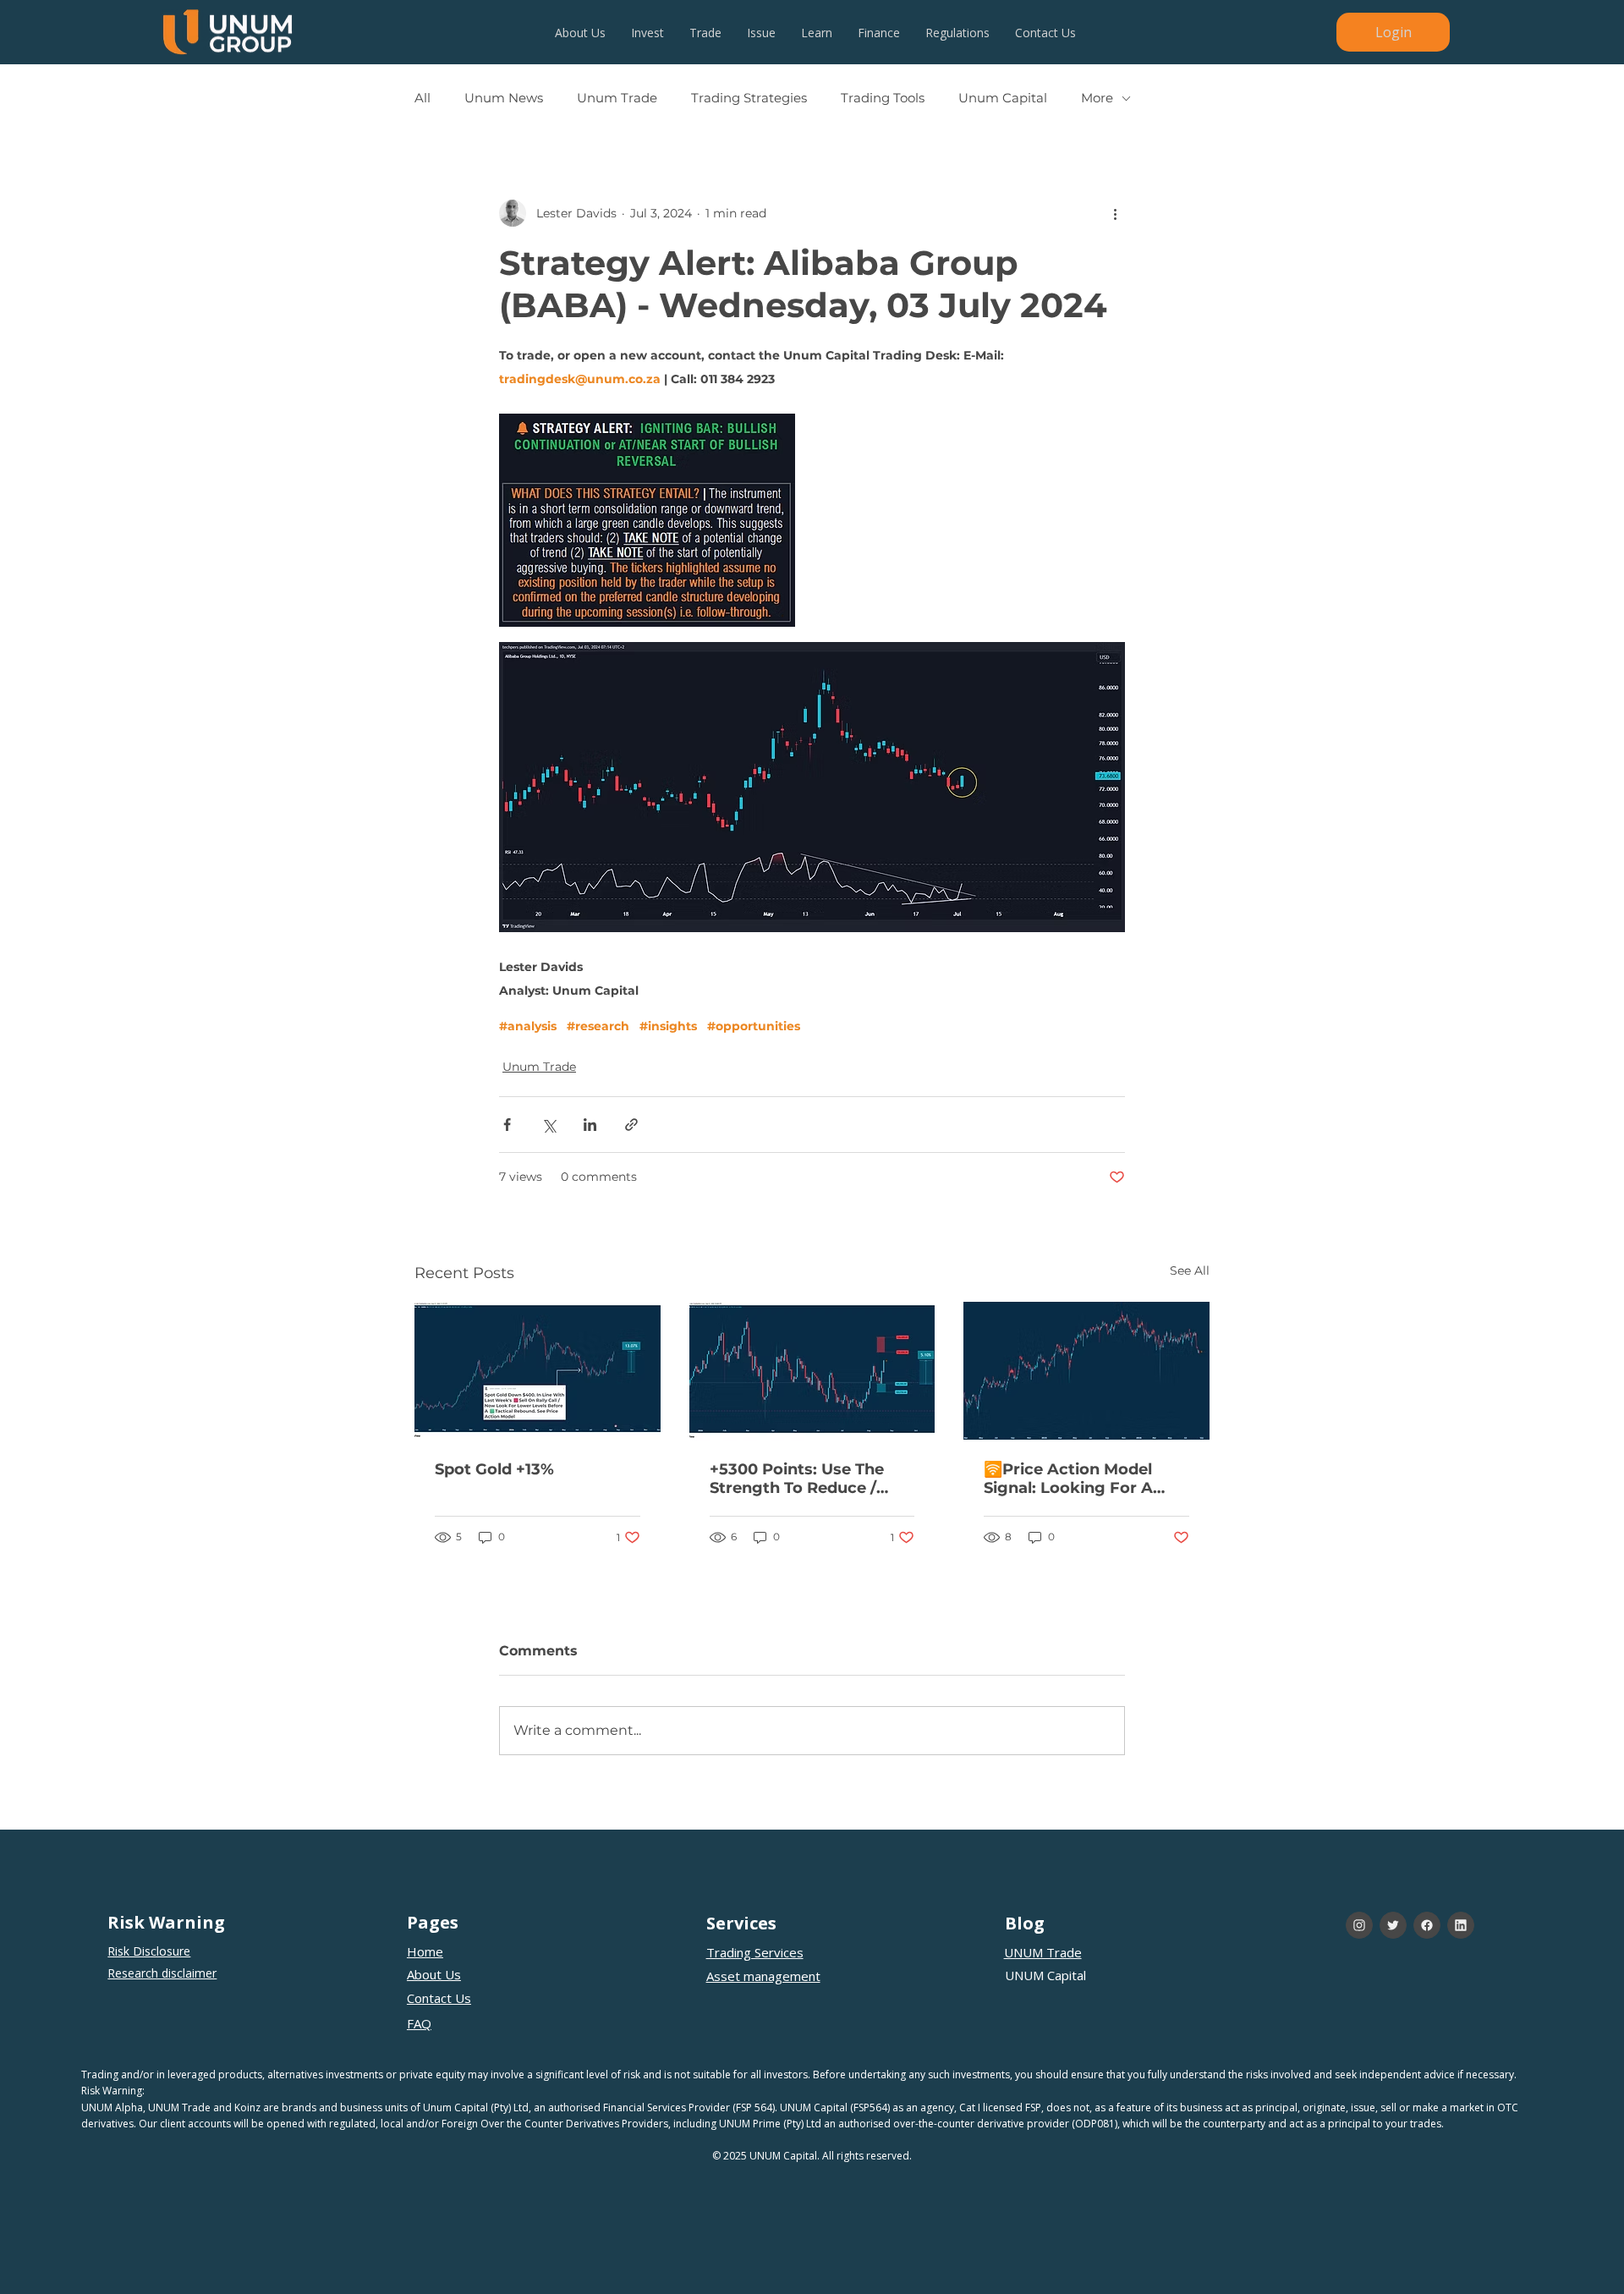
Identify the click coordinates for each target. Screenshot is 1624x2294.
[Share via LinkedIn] (590, 1125)
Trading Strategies (749, 98)
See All (1190, 1270)
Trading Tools (883, 98)
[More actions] (1115, 213)
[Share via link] (631, 1125)
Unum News (504, 98)
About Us (434, 1974)
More (1097, 98)
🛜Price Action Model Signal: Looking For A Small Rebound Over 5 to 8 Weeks (1081, 1479)
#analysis (528, 1026)
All (422, 98)
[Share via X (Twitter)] (549, 1125)
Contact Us (439, 1998)
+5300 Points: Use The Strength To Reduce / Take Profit (797, 1479)
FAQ (419, 2023)
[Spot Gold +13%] (538, 1371)
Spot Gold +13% (494, 1469)
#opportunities (754, 1026)
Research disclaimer (162, 1973)
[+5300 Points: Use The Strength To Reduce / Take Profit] (812, 1371)
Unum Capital (1003, 98)
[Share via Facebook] (507, 1125)
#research (598, 1026)
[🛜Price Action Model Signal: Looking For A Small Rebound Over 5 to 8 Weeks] (1086, 1371)
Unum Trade (617, 98)
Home (425, 1951)
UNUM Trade (1043, 1952)
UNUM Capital (1045, 1975)
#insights (668, 1026)
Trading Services (755, 1952)
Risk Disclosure (149, 1951)
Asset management (763, 1976)
